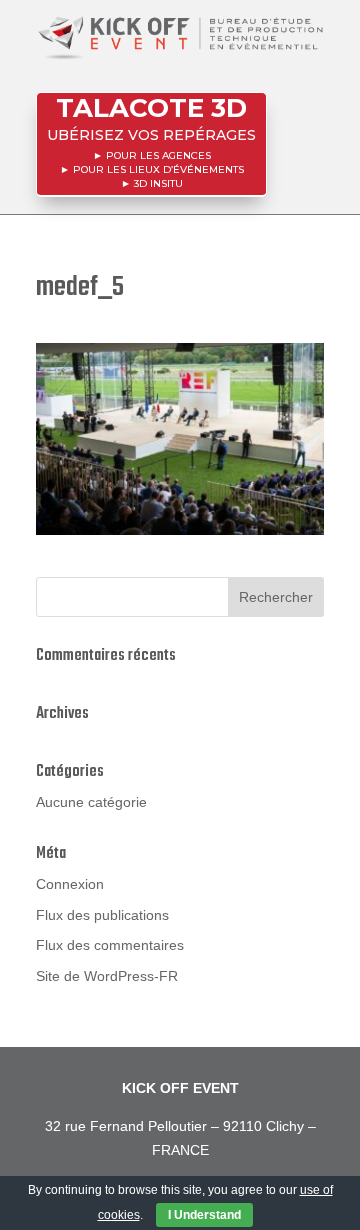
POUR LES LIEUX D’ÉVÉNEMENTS (158, 169)
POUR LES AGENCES (158, 155)
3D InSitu (158, 183)
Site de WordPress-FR (107, 976)
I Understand (204, 1215)
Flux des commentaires (110, 945)
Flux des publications (102, 915)
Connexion (70, 884)
